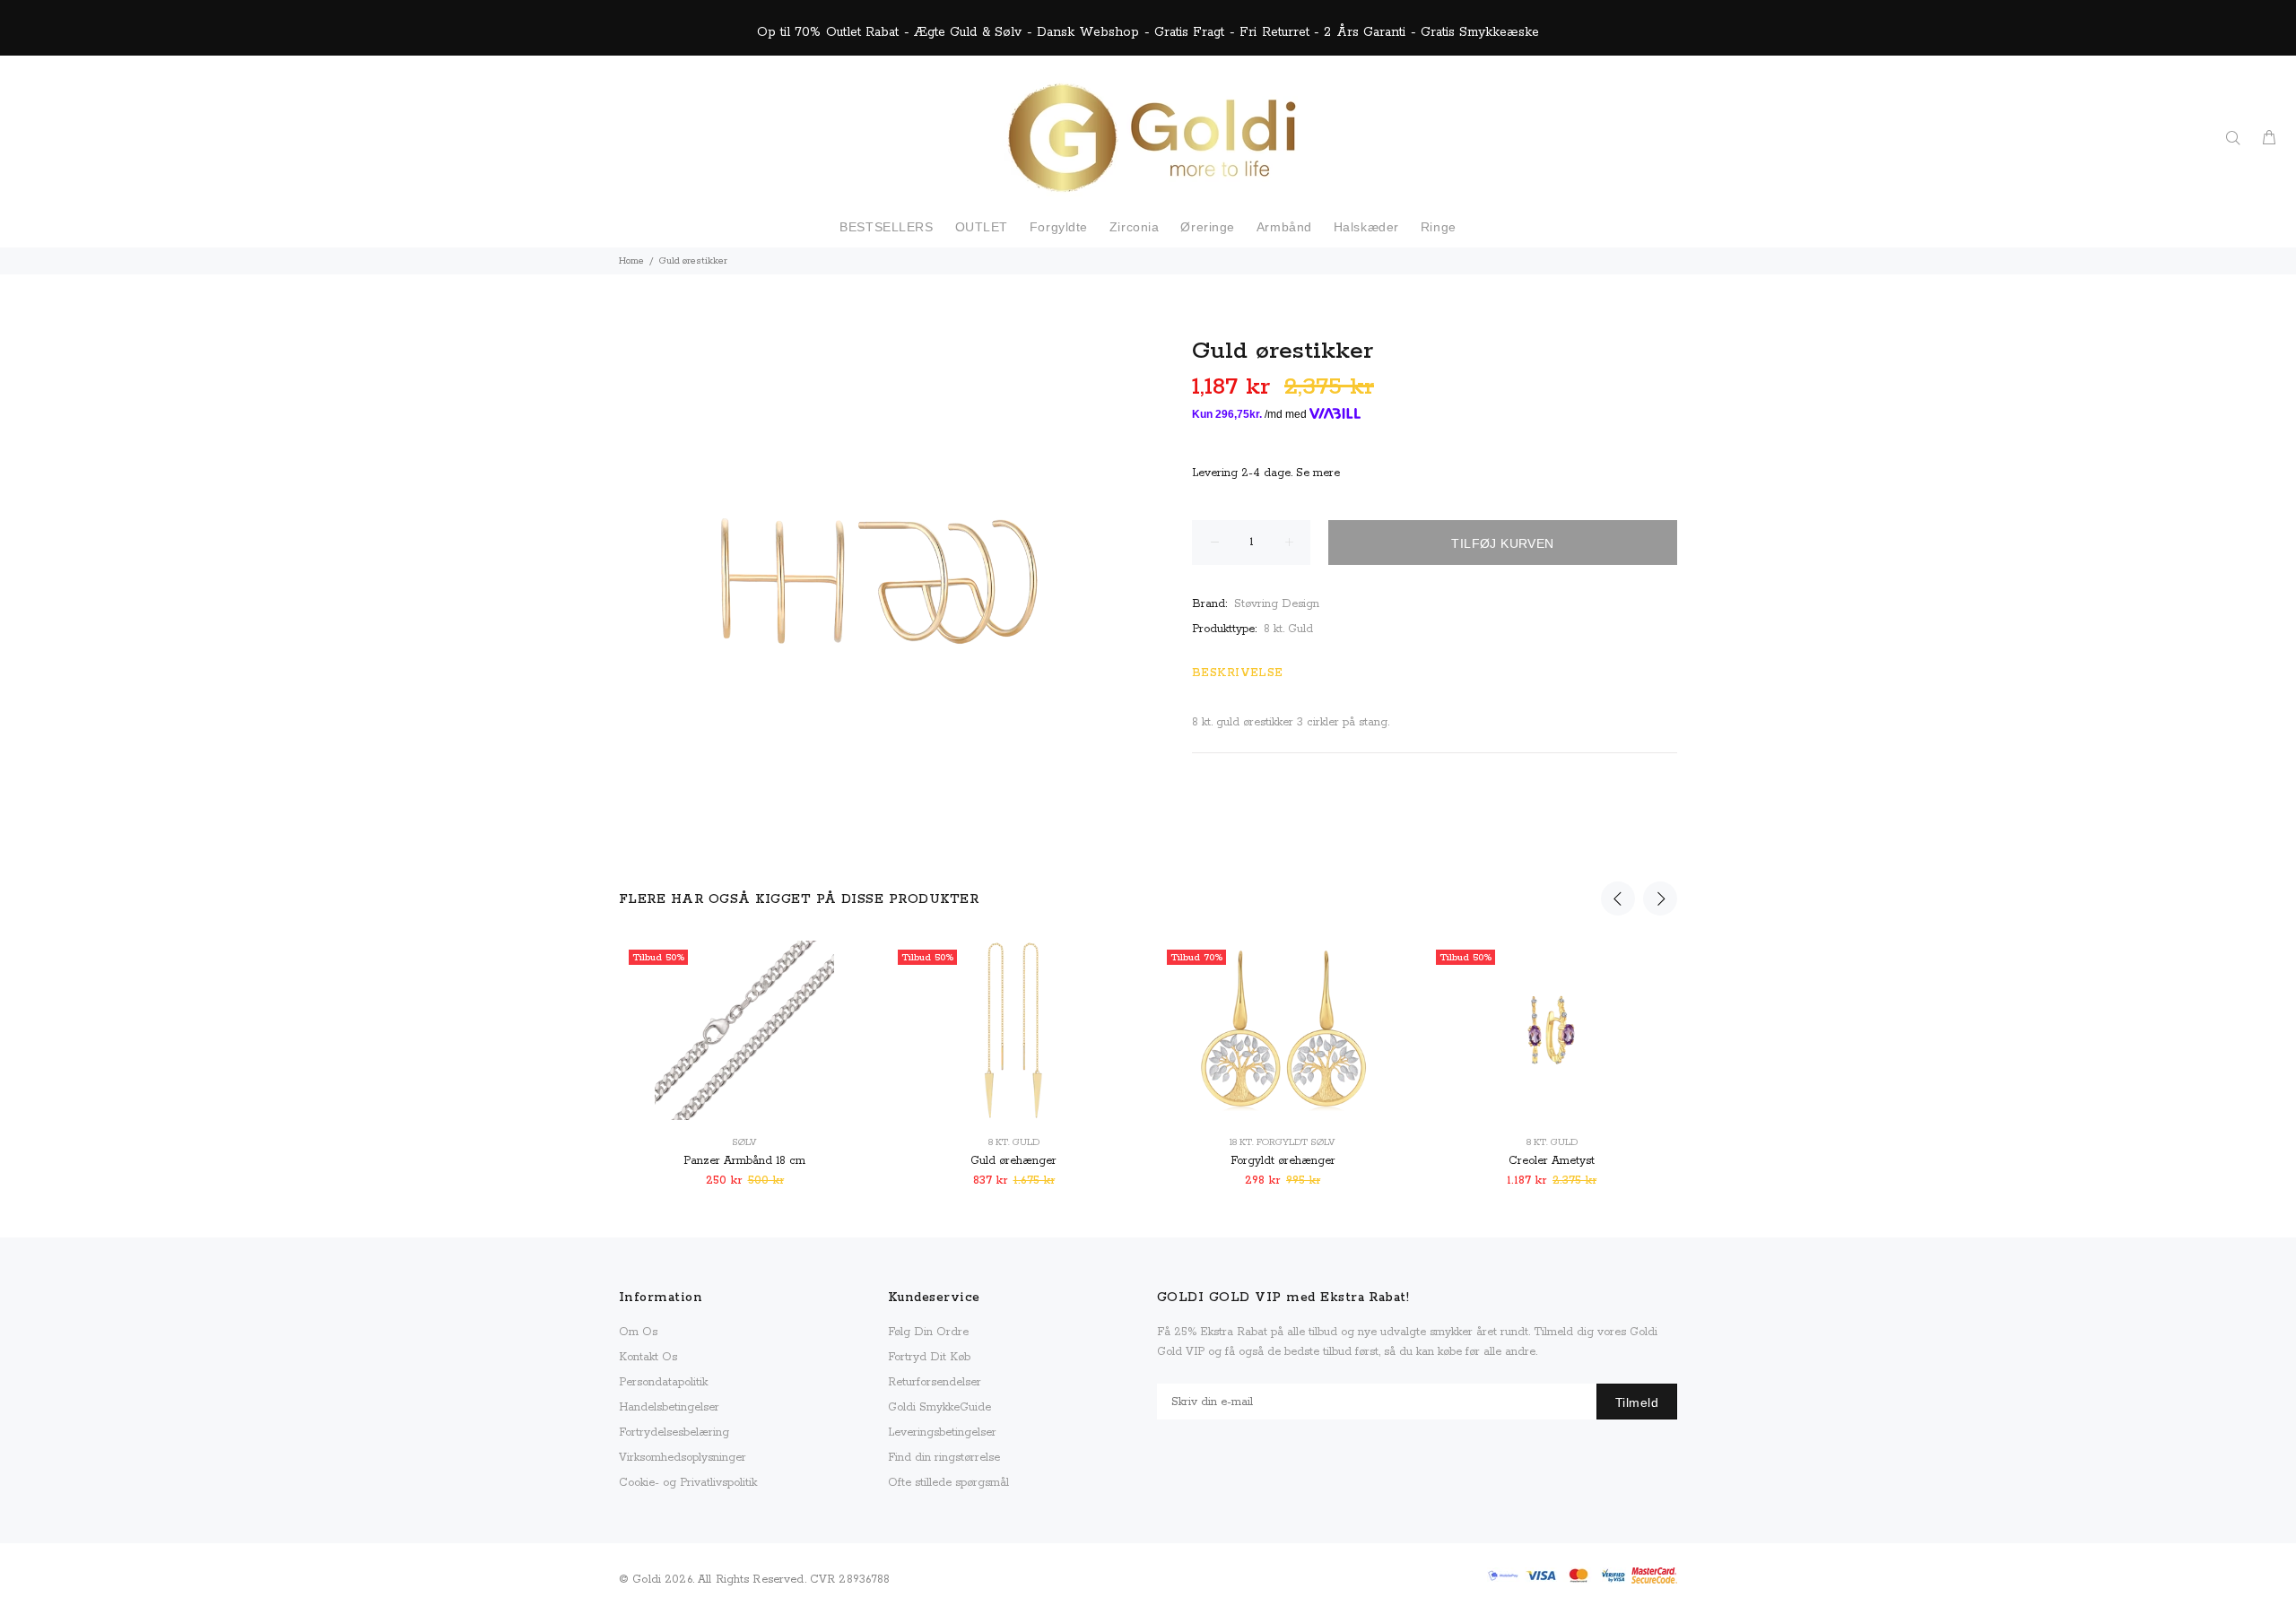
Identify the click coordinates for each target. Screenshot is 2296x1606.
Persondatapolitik (663, 1382)
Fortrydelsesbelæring (674, 1432)
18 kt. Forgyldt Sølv (1283, 1142)
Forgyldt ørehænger (1283, 1161)
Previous (1618, 898)
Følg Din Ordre (928, 1332)
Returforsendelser (935, 1382)
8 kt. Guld (1288, 629)
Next (1660, 898)
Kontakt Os (648, 1357)
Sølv (744, 1142)
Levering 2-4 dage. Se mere (1266, 473)
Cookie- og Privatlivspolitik (688, 1483)
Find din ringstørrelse (944, 1458)
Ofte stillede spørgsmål (948, 1483)
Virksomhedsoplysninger (683, 1458)
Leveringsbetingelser (942, 1432)
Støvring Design (1277, 604)
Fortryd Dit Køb (929, 1357)
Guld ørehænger (1013, 1161)
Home (631, 261)
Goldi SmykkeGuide (939, 1407)
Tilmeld (1637, 1402)
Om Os (638, 1332)
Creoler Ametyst (1552, 1161)
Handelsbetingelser (669, 1407)
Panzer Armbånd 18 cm (744, 1161)
